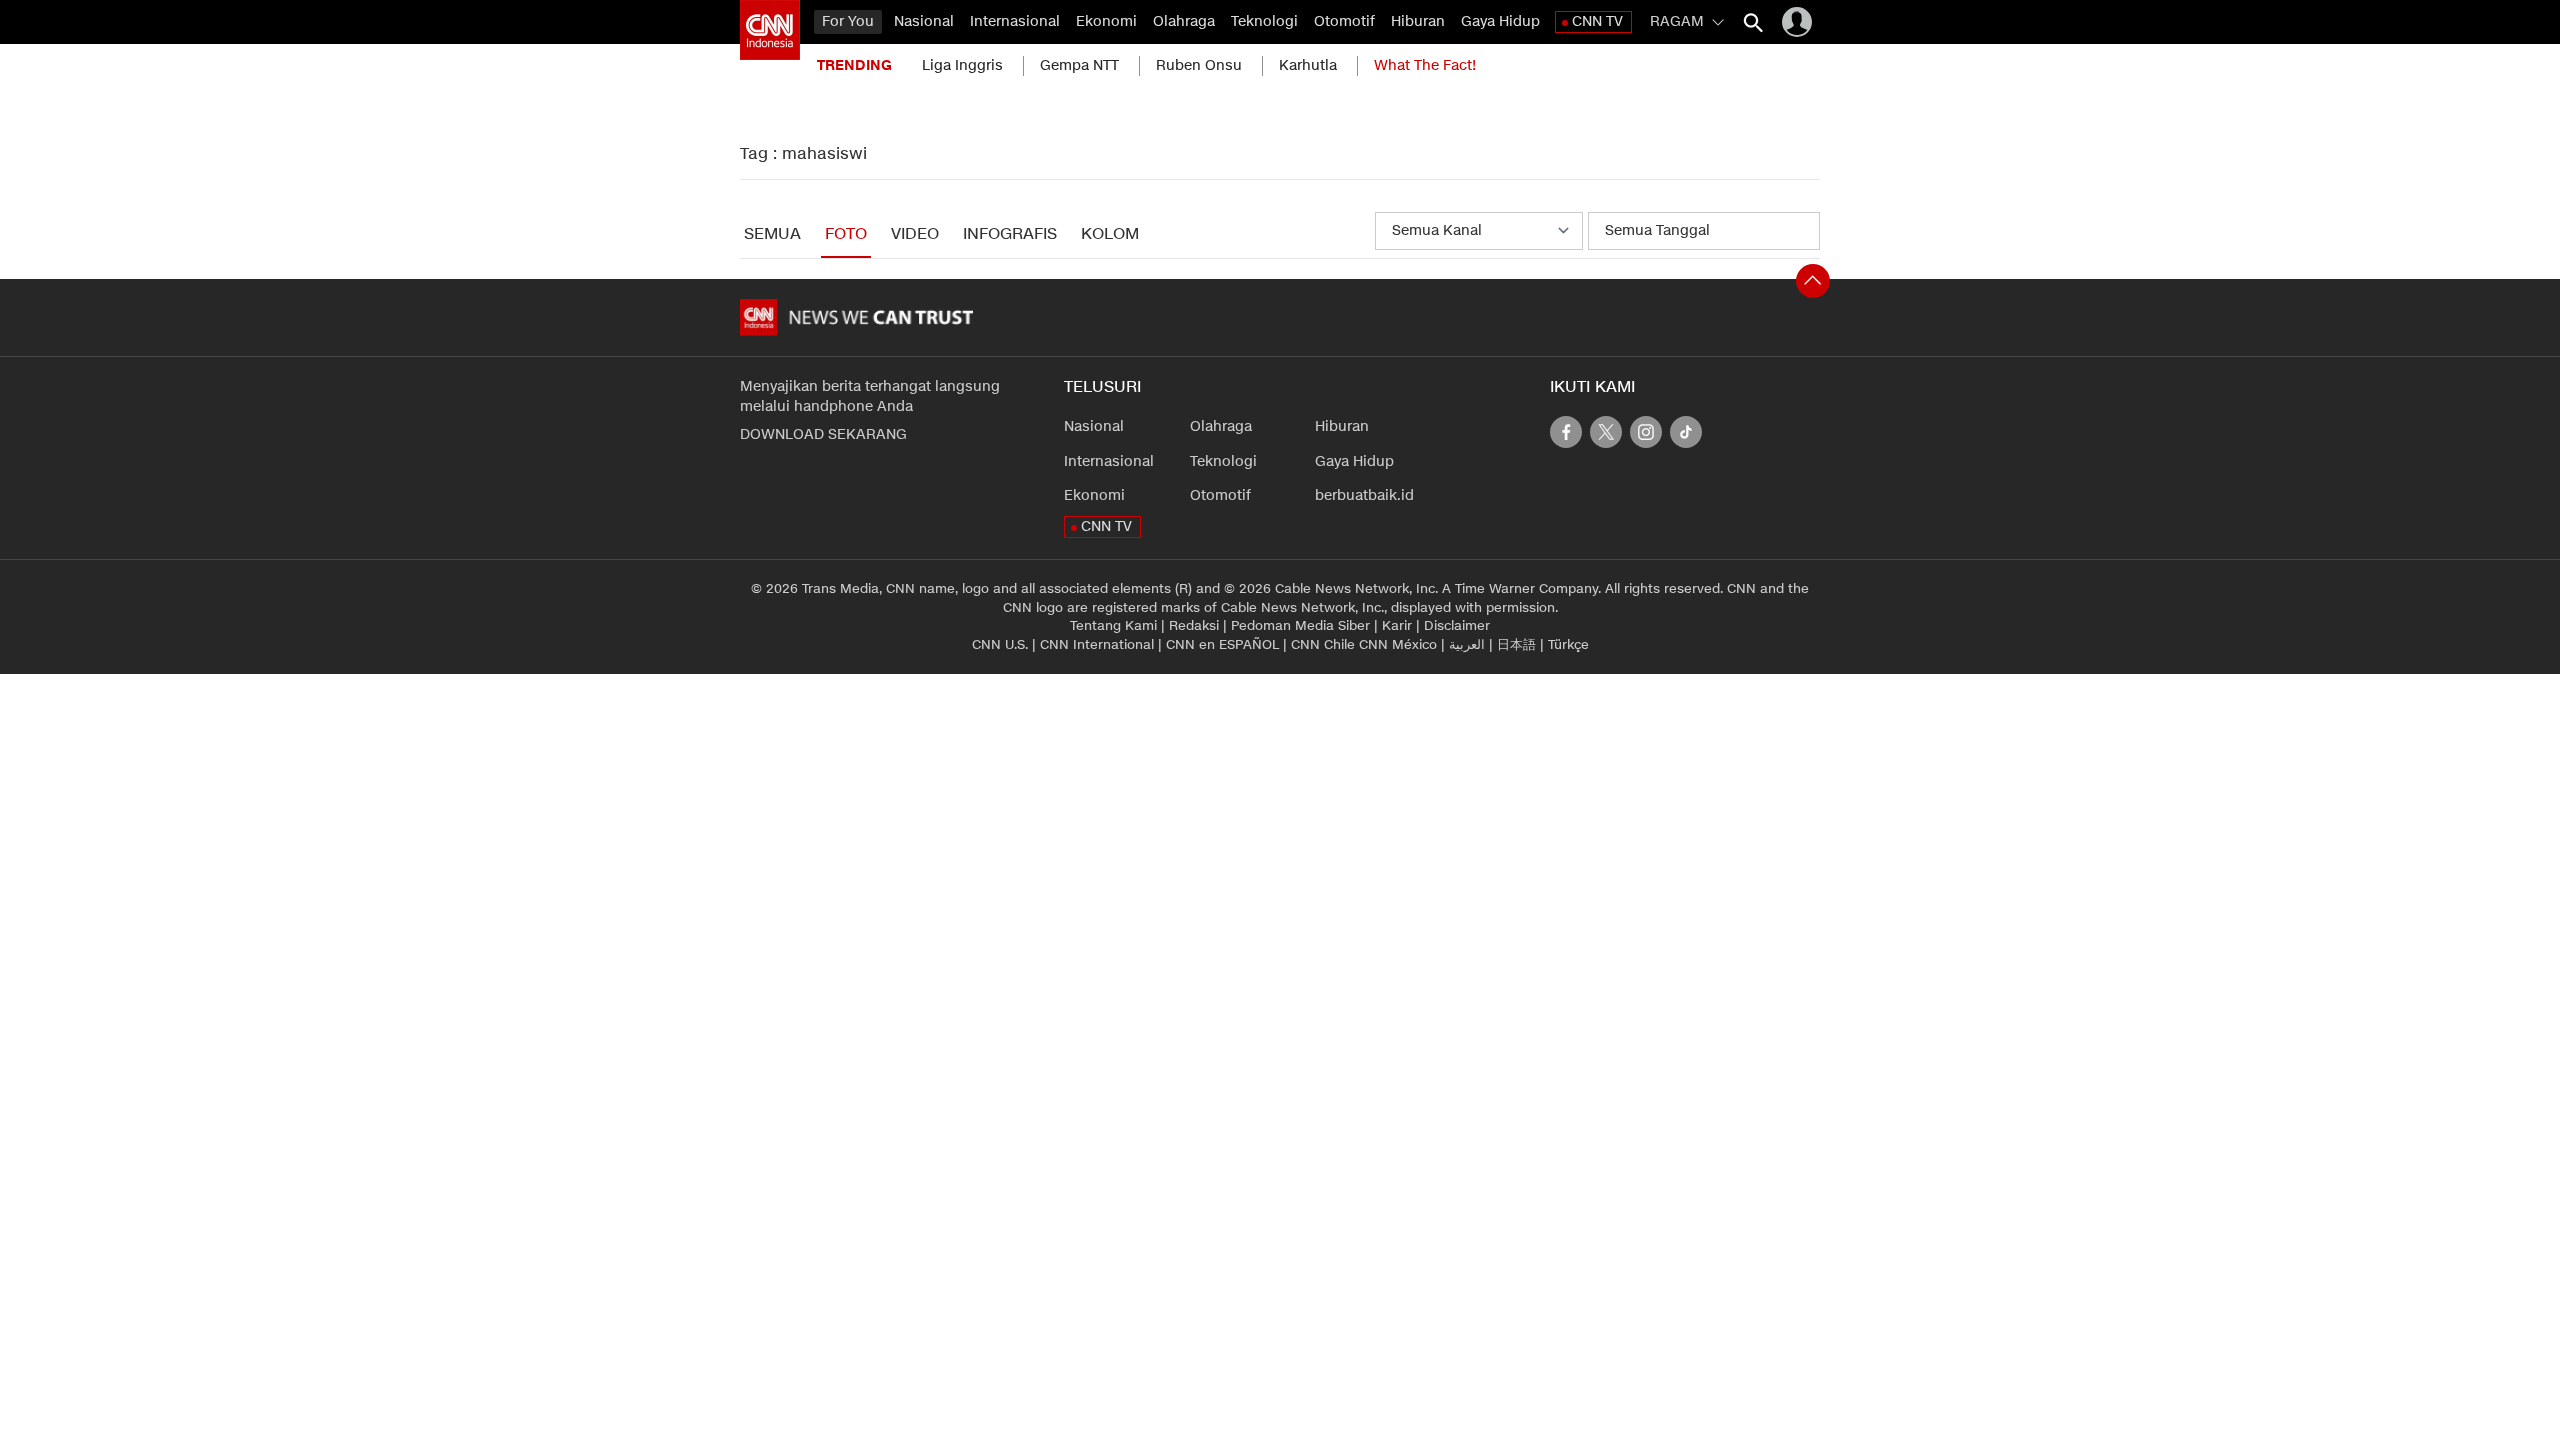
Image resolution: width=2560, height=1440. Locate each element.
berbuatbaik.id (1364, 495)
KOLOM (1110, 234)
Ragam (1677, 21)
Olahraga (1184, 21)
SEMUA (772, 234)
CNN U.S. (1000, 645)
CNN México (1398, 645)
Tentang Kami (1113, 626)
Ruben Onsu (1199, 65)
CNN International (1097, 645)
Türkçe (1568, 645)
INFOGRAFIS (1010, 234)
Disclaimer (1457, 626)
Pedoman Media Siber (1300, 626)
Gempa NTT (1079, 65)
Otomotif (1344, 21)
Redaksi (1194, 626)
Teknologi (1264, 21)
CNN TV (1597, 21)
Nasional (924, 21)
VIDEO (915, 234)
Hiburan (1418, 21)
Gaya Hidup (1500, 21)
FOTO (846, 234)
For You (848, 21)
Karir (1397, 626)
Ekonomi (1106, 21)
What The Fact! (1425, 65)
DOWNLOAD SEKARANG (823, 434)
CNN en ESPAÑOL (1222, 645)
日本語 (1516, 645)
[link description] (770, 30)
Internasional (1015, 21)
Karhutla (1308, 65)
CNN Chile (1323, 645)
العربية (1467, 645)
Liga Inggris (962, 65)
